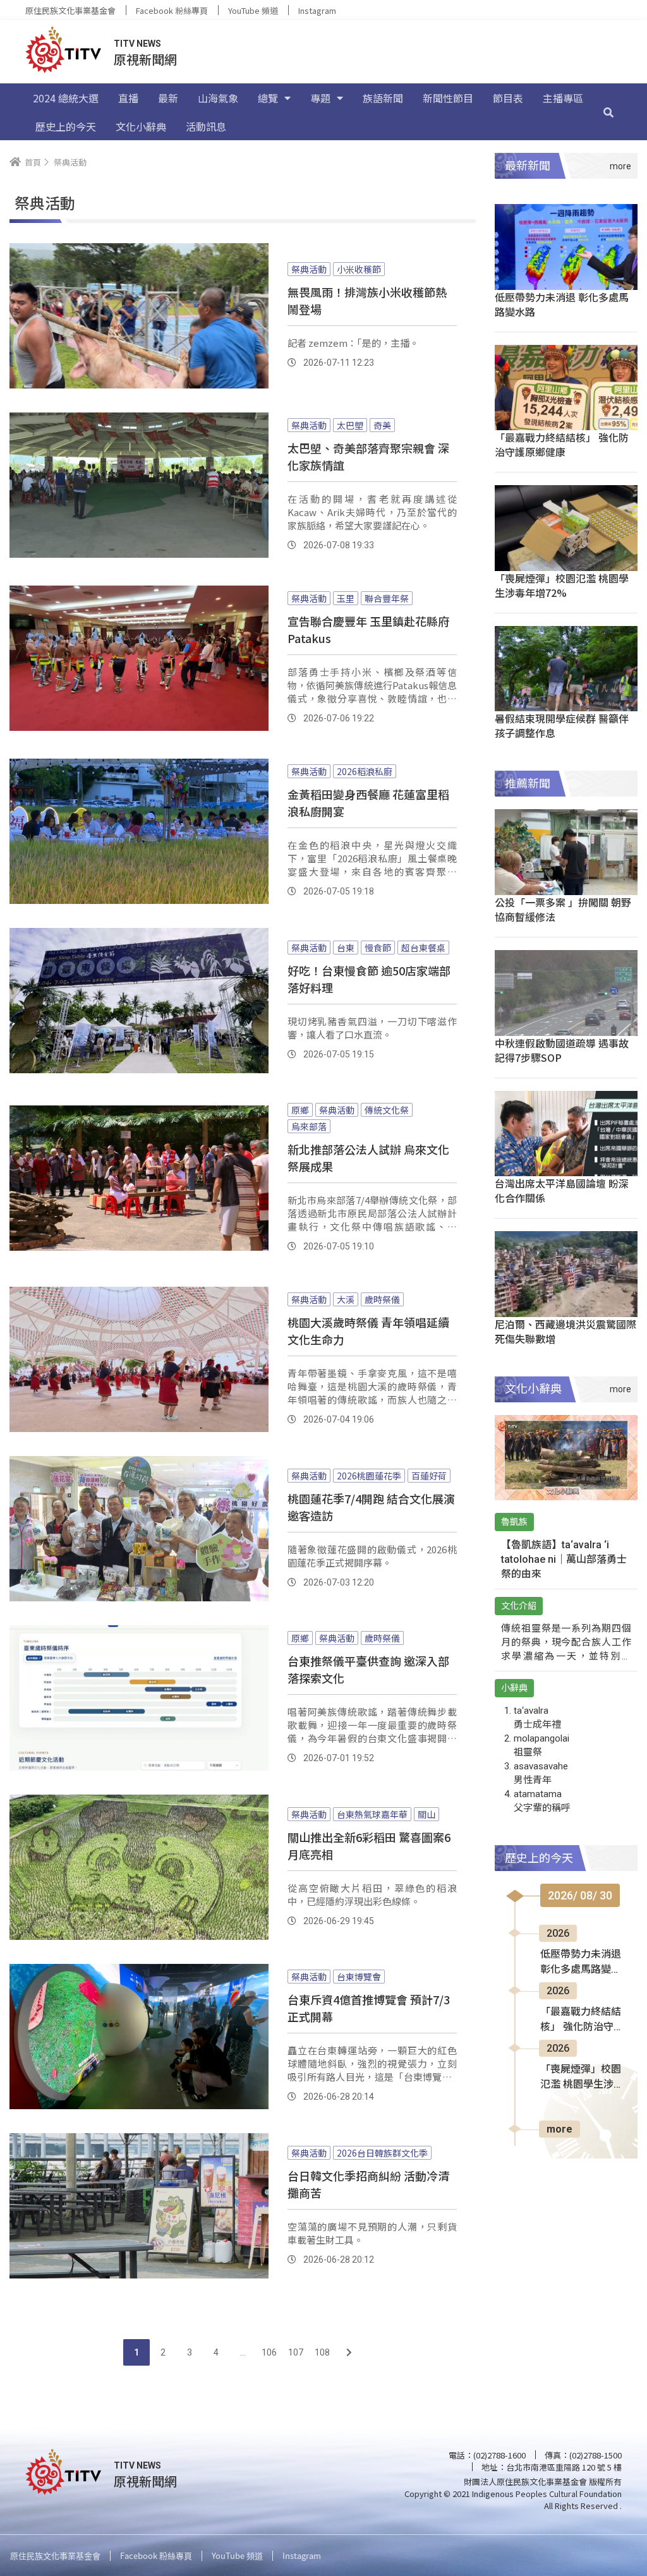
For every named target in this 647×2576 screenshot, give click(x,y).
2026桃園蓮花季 (369, 1476)
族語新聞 (383, 98)
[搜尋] (608, 112)
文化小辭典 (141, 126)
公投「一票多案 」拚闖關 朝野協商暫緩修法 (563, 909)
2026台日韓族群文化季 (382, 2153)
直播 (128, 98)
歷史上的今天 (66, 126)
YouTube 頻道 (253, 10)
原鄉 (300, 1110)
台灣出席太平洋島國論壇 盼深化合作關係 (562, 1190)
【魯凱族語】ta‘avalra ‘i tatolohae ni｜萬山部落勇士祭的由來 (564, 1559)
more (559, 2129)
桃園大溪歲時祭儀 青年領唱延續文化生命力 (368, 1331)
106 (269, 2352)
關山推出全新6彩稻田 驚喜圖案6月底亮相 (369, 1845)
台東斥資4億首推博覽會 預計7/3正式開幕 (369, 2008)
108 (322, 2352)
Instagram (317, 10)
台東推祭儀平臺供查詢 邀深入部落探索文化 (368, 1669)
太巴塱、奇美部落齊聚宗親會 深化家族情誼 (368, 456)
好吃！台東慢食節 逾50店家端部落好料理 (369, 979)
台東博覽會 (359, 1977)
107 (296, 2352)
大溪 (346, 1299)
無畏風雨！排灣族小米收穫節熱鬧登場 (367, 300)
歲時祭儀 (382, 1299)
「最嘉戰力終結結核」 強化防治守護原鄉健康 (562, 444)
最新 (168, 98)
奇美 (382, 425)
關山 (426, 1814)
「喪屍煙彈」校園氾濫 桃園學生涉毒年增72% (562, 585)
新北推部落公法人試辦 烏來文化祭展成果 (368, 1158)
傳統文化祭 (387, 1110)
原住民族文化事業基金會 (70, 10)
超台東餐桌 (423, 948)
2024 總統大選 (66, 98)
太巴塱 (350, 425)
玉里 (346, 598)
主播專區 (563, 98)
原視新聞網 (145, 59)
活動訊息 (206, 126)
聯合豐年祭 (387, 598)
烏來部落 (309, 1126)
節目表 (508, 98)
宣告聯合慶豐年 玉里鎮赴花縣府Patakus (368, 629)
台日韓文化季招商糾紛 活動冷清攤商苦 (368, 2184)
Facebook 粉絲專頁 (172, 10)
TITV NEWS (137, 44)
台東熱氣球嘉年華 (372, 1814)
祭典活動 (309, 269)
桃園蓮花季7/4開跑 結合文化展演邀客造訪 (371, 1507)
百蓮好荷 (429, 1476)
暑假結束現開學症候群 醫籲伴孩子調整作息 (562, 725)
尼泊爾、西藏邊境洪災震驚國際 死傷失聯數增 (565, 1331)
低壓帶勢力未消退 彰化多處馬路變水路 (562, 304)
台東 (346, 948)
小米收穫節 (359, 269)
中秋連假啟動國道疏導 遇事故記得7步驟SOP (562, 1050)
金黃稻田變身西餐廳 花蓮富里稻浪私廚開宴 (368, 803)
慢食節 (378, 948)
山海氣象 (218, 98)
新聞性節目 (448, 98)
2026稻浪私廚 (365, 771)
